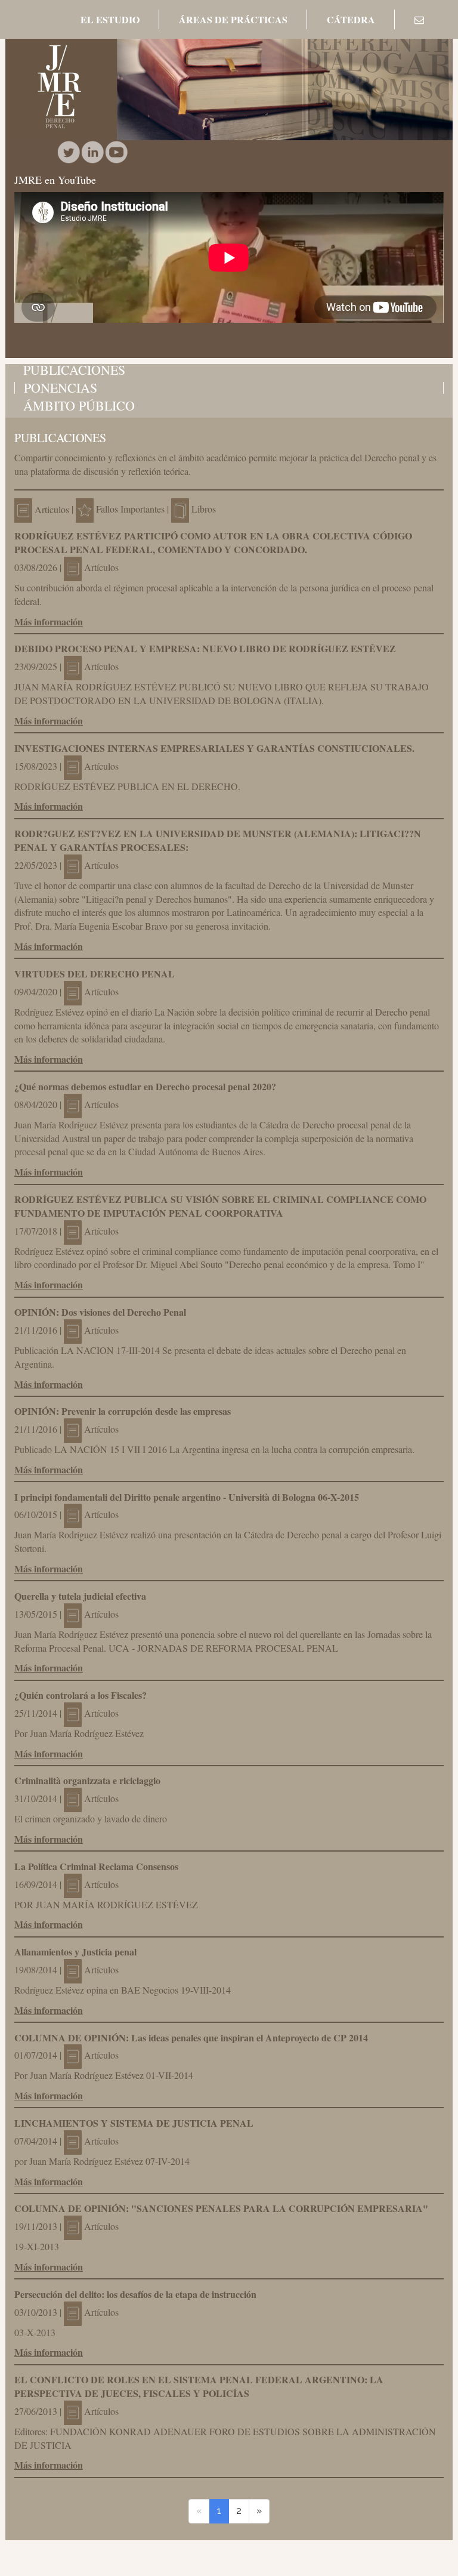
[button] (110, 20)
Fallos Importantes (130, 509)
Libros (204, 509)
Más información (49, 621)
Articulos (51, 509)
